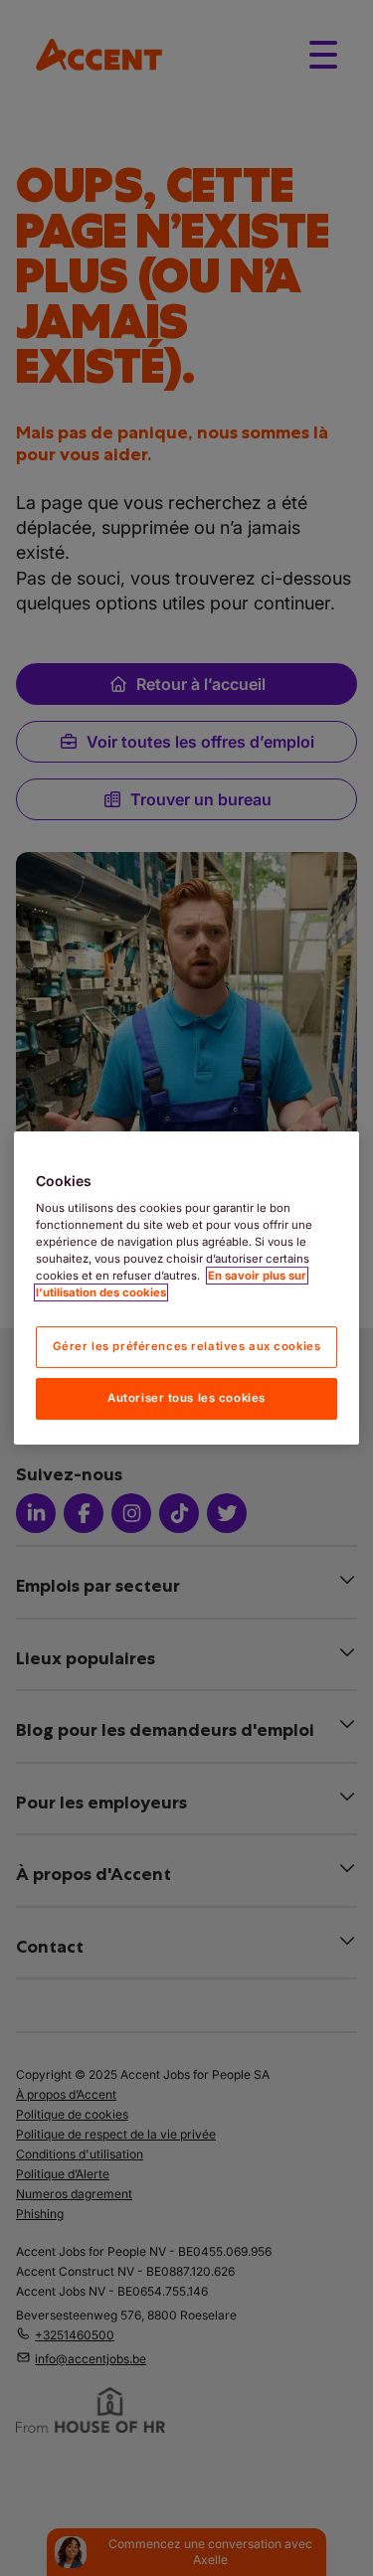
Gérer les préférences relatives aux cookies (186, 1347)
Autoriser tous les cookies (186, 1398)
